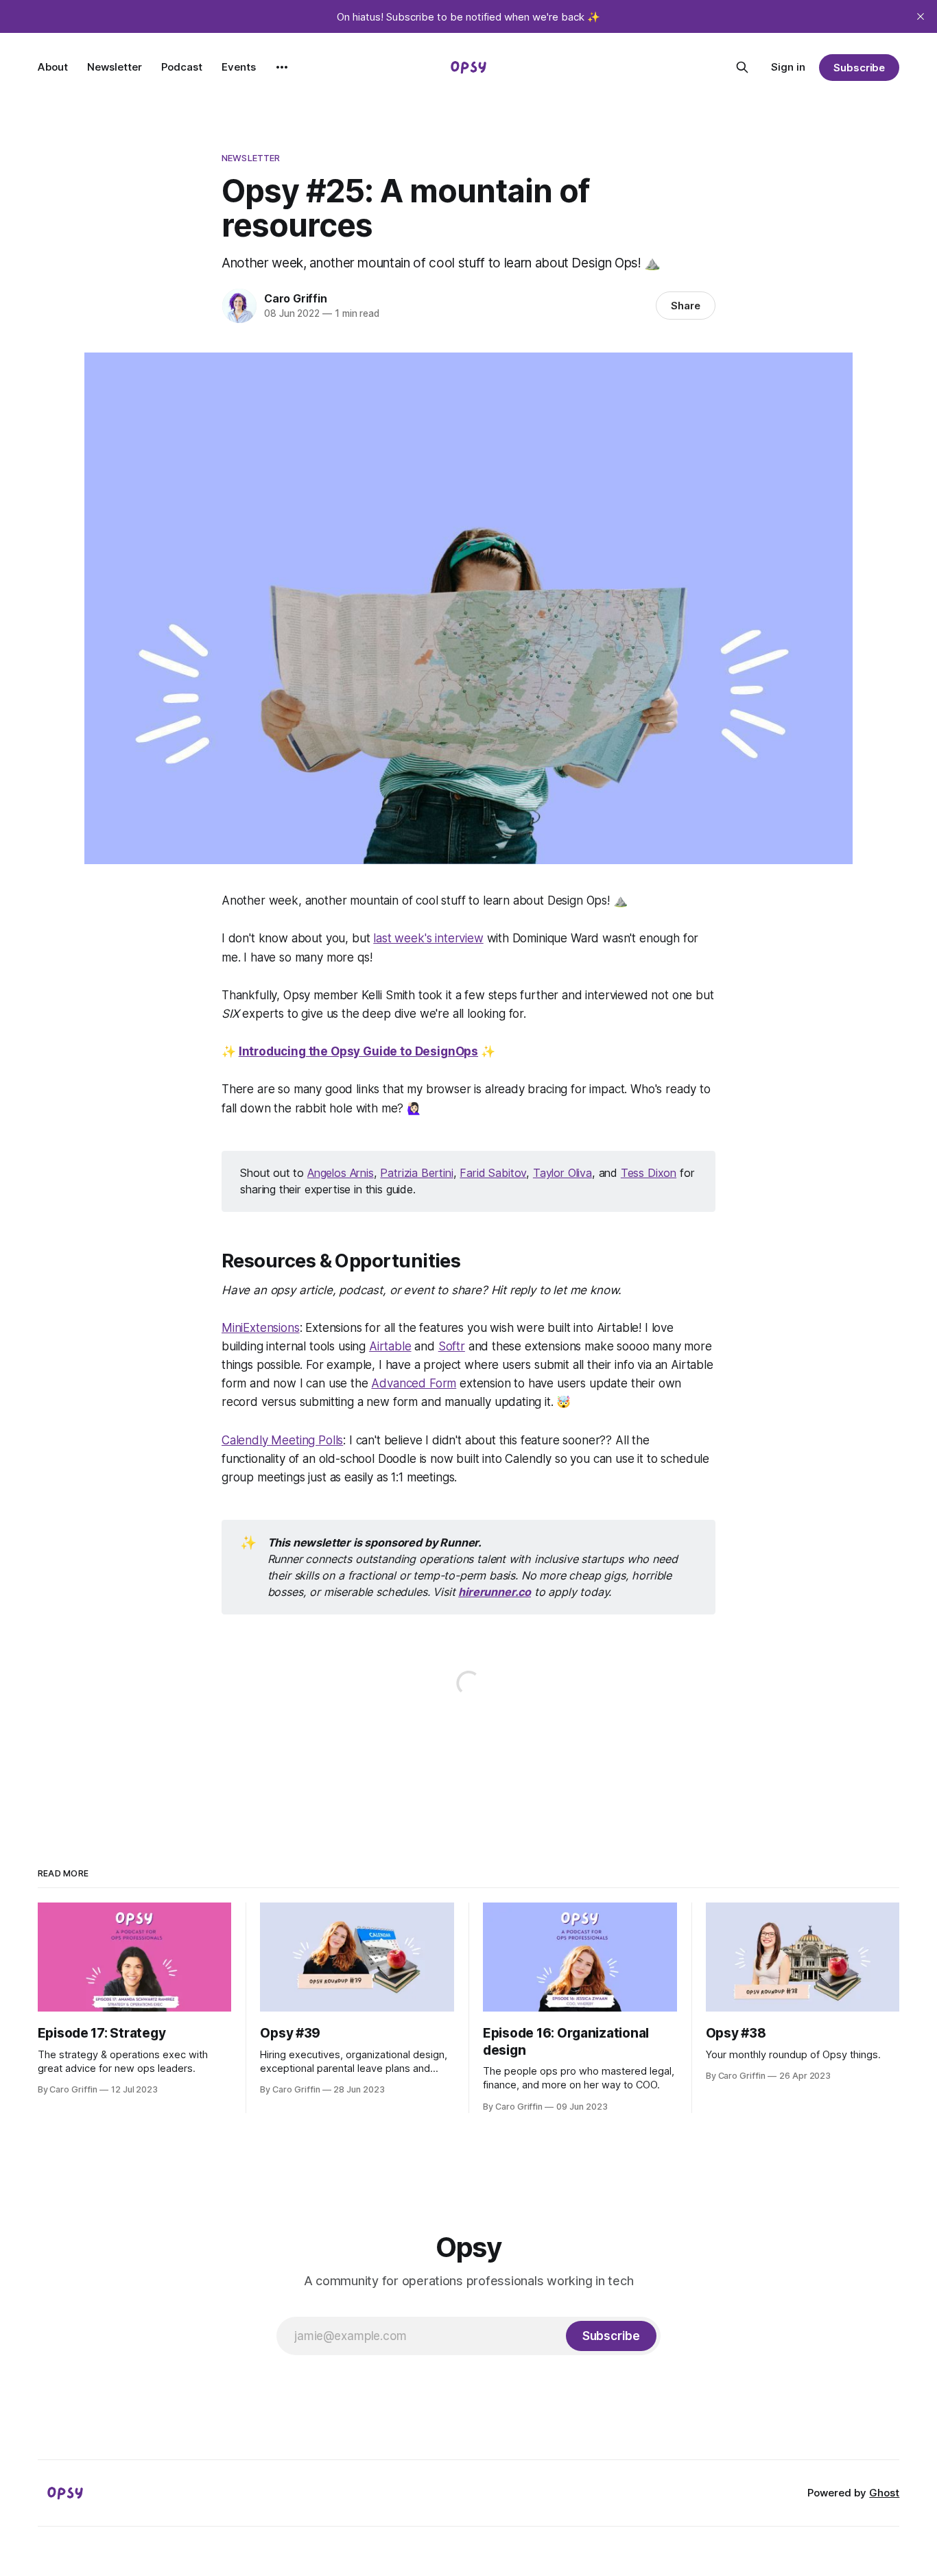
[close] (921, 16)
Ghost (884, 2493)
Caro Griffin (296, 298)
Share (686, 306)
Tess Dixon (649, 1173)
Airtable (390, 1346)
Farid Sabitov (493, 1173)
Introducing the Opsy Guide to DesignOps (358, 1051)
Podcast (182, 67)
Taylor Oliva (562, 1173)
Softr (452, 1346)
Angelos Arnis (341, 1173)
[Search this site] (742, 67)
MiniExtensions (261, 1328)
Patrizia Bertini (416, 1173)
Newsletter (115, 67)
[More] (282, 67)
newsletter (251, 158)
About (53, 67)
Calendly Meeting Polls (282, 1440)
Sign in (788, 67)
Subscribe (859, 68)
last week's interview (428, 938)
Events (239, 67)
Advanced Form (414, 1383)
